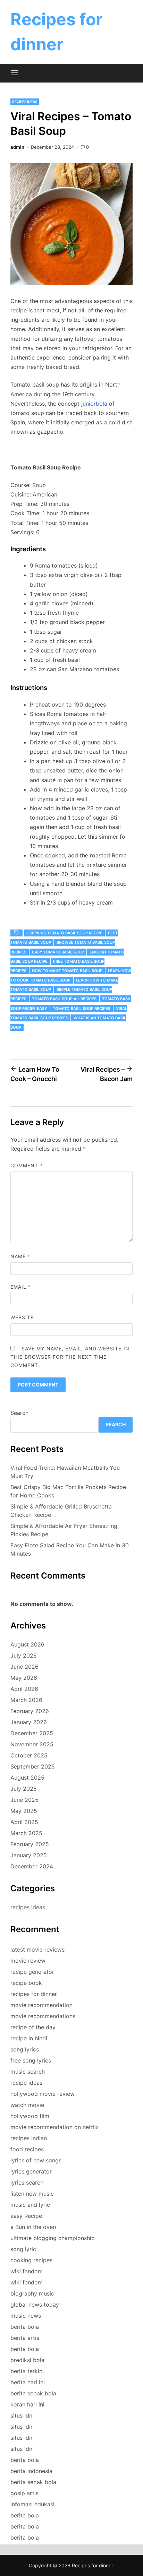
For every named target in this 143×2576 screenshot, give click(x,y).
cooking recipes (31, 2260)
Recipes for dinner (92, 2565)
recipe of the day (33, 2027)
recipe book (26, 1983)
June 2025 (24, 1800)
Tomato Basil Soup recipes (82, 1009)
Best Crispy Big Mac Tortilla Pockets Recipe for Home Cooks (68, 1491)
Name (20, 1256)
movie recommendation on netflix (55, 2127)
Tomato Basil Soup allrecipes (64, 999)
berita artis (25, 2338)
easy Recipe (26, 2216)
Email (21, 1287)
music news (26, 2316)
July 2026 (24, 1656)
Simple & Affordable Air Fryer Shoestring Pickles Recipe (64, 1530)
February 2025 (30, 1844)
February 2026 (30, 1711)
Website (22, 1317)
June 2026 (24, 1667)
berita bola (25, 2327)
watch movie (27, 2105)
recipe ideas (26, 2083)
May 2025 (24, 1811)
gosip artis (24, 2493)
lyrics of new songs (36, 2160)
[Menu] (15, 73)
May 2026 (24, 1678)
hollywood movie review (43, 2094)
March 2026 (26, 1700)
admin (17, 147)
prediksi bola (27, 2360)
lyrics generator (31, 2171)
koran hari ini (27, 2404)
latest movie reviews (37, 1950)
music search (28, 2072)
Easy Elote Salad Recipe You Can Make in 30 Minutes (70, 1549)
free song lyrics (31, 2060)
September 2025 (33, 1766)
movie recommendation (41, 2005)
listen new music (32, 2194)
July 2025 (24, 1789)
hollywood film (30, 2116)
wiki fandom (27, 2271)
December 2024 (32, 1866)
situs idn (21, 2415)
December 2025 (32, 1733)
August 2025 (27, 1778)
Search (19, 1413)
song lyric (23, 2249)
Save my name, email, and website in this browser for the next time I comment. (70, 1357)
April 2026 (24, 1689)
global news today (35, 2305)
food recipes (27, 2149)
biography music (32, 2293)
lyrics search (27, 2182)
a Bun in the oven (33, 2227)
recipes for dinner (34, 1994)
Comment (27, 1165)
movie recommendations (43, 2016)
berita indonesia (31, 2471)
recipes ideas (25, 102)
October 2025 (29, 1755)
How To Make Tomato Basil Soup (67, 971)
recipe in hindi (29, 2038)
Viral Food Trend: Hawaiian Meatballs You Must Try (65, 1472)
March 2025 (26, 1833)
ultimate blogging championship (53, 2238)
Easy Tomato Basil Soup (58, 952)
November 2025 (32, 1744)
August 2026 (27, 1644)
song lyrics (25, 2049)
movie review (28, 1961)
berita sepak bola (33, 2393)
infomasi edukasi (32, 2504)
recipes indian (29, 2138)
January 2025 (29, 1855)
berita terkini (27, 2371)
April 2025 (24, 1822)
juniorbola (94, 404)
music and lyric (30, 2205)
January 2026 (29, 1722)
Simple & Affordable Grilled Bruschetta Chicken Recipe (61, 1511)
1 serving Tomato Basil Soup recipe (65, 933)
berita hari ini (28, 2382)
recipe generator (32, 1972)
